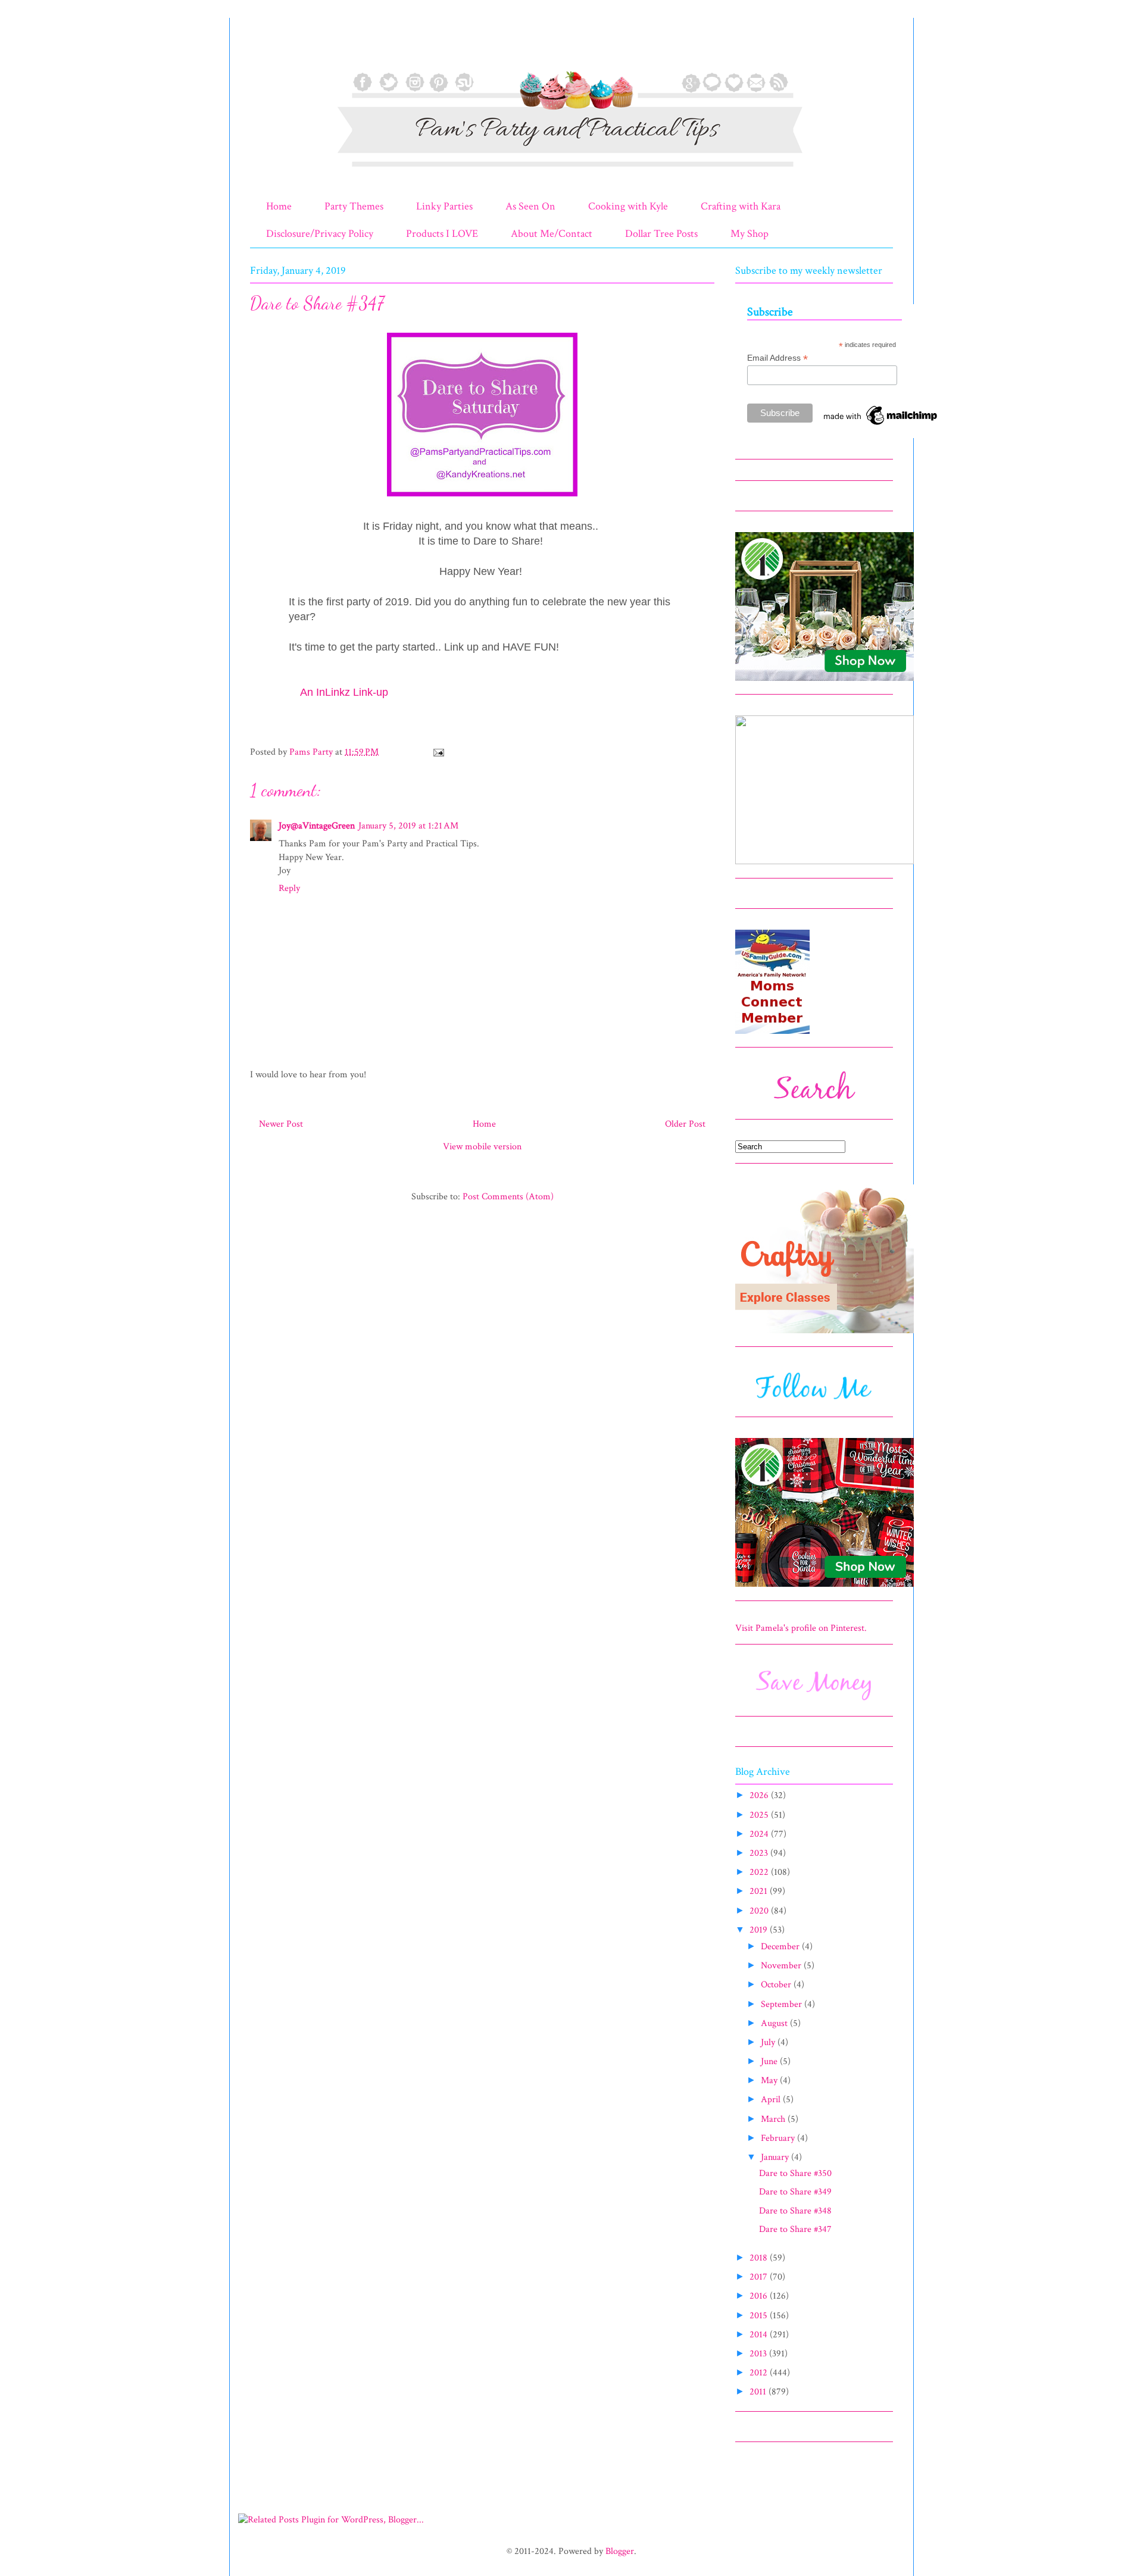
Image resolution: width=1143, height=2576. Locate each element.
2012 (760, 2373)
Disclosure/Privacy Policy (320, 234)
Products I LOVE (442, 234)
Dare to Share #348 (795, 2211)
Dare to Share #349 (795, 2192)
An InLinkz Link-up (344, 692)
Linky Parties (444, 206)
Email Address (777, 358)
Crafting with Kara (741, 206)
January (776, 2157)
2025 (760, 1815)
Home (279, 206)
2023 (760, 1853)
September (783, 2004)
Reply (289, 888)
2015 (760, 2316)
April (772, 2100)
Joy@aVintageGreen (317, 826)
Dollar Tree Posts (661, 234)
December (781, 1947)
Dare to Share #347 (795, 2229)
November (782, 1966)
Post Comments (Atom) (508, 1197)
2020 (760, 1911)
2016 (760, 2296)
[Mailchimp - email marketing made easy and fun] (881, 425)
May (770, 2081)
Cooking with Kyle (628, 206)
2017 (760, 2277)
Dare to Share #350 (795, 2173)
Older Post (685, 1124)
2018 (760, 2258)
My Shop (749, 234)
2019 (760, 1930)
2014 (760, 2335)
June (770, 2061)
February (779, 2138)
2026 (760, 1795)
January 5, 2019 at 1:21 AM (408, 826)
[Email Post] (438, 752)
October (777, 1985)
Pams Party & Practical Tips (275, 49)
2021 (760, 1891)
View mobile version (482, 1147)
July (769, 2042)
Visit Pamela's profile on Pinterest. (801, 1628)
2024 (760, 1834)
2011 (759, 2392)
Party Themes (354, 206)
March (774, 2119)
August (775, 2023)
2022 (760, 1872)
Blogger (620, 2551)
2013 (759, 2354)
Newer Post (281, 1124)
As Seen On (530, 206)
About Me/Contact (552, 234)
